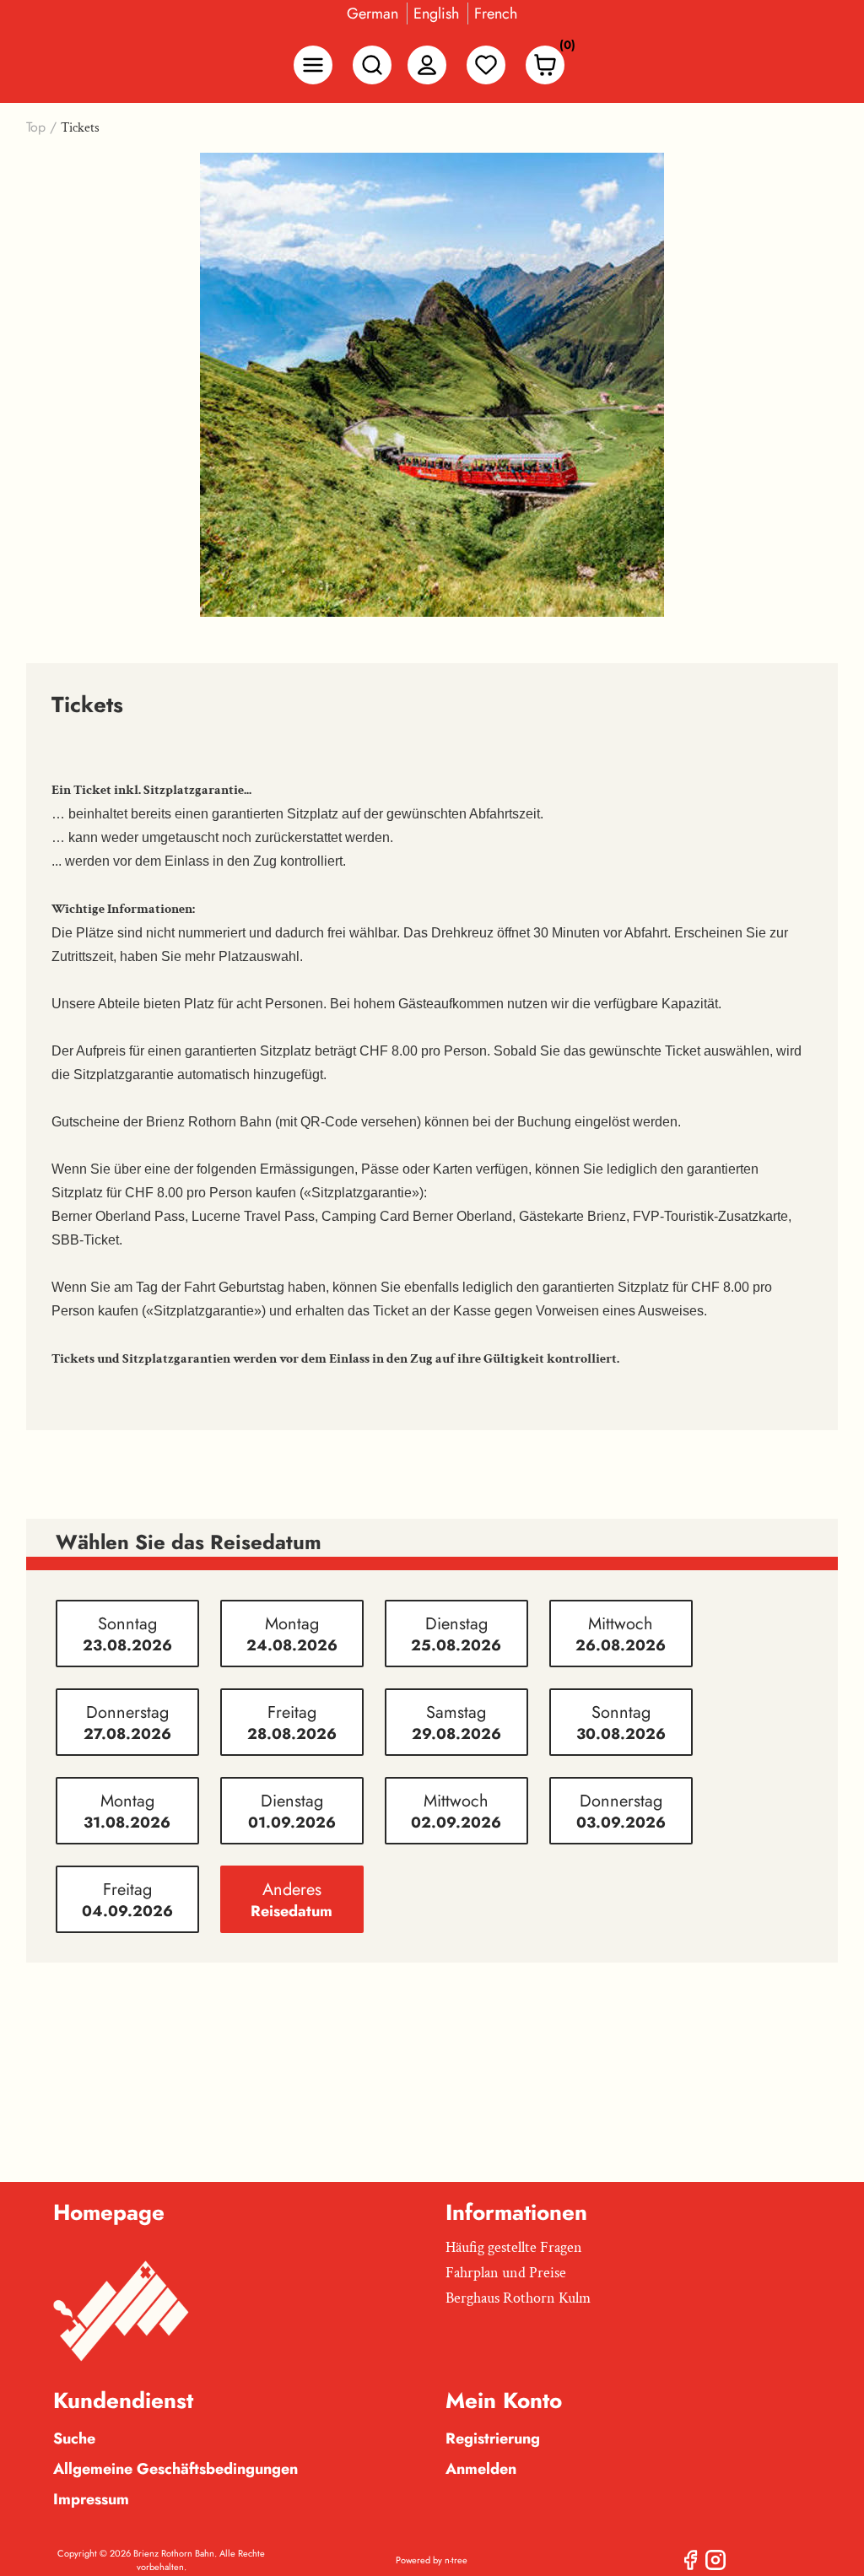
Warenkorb (563, 49)
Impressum (91, 2499)
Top (36, 127)
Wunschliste (486, 65)
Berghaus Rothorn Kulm (518, 2298)
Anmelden (481, 2469)
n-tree (456, 2560)
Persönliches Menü (427, 65)
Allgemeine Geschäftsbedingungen (175, 2469)
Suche (74, 2438)
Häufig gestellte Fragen (514, 2247)
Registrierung (493, 2438)
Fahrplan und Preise (506, 2273)
